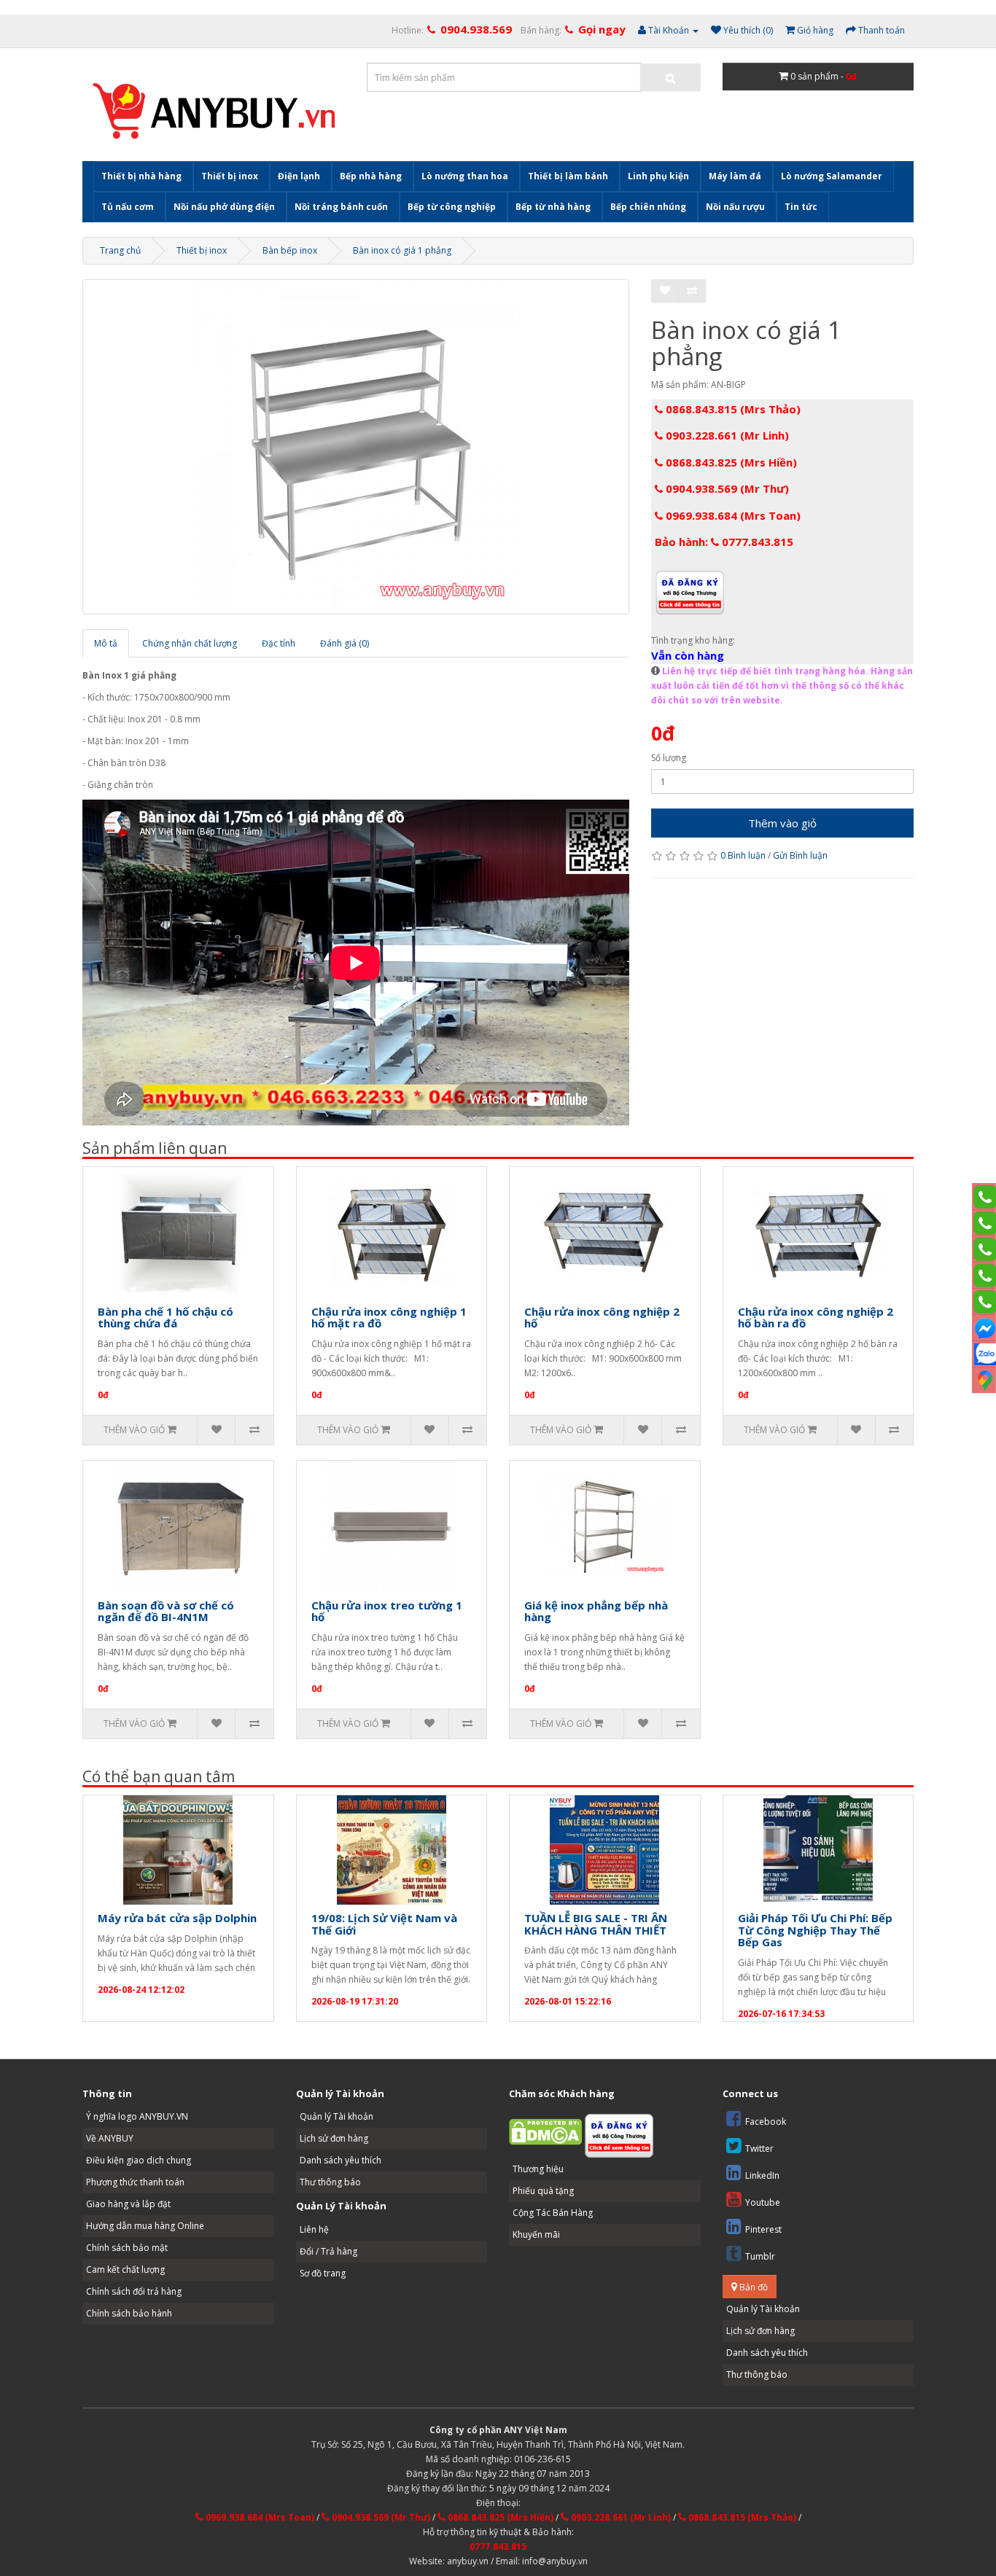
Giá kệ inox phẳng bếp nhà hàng (596, 1611)
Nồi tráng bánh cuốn (341, 207)
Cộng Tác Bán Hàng (553, 2213)
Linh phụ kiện (658, 176)
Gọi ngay (602, 29)
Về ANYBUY (110, 2138)
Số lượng (669, 758)
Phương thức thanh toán (135, 2182)
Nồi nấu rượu (735, 207)
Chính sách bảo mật (127, 2248)
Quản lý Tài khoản (336, 2116)
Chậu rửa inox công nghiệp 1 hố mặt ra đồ (389, 1318)
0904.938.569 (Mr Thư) (726, 488)
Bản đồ (752, 2287)
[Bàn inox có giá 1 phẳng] (356, 447)
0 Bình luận (743, 855)
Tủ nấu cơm (128, 207)
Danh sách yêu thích (341, 2160)
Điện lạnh (299, 176)
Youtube (763, 2202)
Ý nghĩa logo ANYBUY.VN (137, 2116)
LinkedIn (762, 2175)
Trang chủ (120, 250)
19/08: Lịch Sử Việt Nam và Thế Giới (384, 1924)
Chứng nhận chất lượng (190, 643)
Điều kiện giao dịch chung (139, 2160)
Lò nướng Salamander (832, 176)
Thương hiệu (538, 2169)
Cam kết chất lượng (125, 2269)
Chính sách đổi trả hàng (134, 2291)
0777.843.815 (498, 2546)
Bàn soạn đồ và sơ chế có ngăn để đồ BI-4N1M (166, 1611)
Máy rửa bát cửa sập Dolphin (177, 1918)
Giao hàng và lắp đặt (128, 2204)
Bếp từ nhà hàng (553, 207)
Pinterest (763, 2229)
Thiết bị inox (230, 176)
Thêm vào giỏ (782, 823)
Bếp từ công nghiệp (452, 207)
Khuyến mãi (536, 2235)
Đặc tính (279, 643)
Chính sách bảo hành (129, 2313)
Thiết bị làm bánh (568, 176)
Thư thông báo (330, 2182)
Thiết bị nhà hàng (141, 176)
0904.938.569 (476, 29)
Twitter (759, 2148)
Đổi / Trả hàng (328, 2251)
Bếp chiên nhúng (648, 207)
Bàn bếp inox (290, 250)
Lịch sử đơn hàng (334, 2138)
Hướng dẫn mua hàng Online (145, 2226)
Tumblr (760, 2256)
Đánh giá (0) (345, 643)
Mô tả (106, 643)
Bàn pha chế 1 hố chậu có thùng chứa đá (166, 1318)
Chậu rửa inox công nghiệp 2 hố (602, 1318)
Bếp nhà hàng (371, 176)
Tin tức (801, 207)
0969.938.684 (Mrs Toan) (732, 515)
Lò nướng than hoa (465, 176)
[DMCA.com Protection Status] (545, 2132)
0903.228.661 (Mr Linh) (726, 435)
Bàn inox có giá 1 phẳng (402, 250)
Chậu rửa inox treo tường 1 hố (387, 1611)
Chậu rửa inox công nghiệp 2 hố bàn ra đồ (816, 1318)
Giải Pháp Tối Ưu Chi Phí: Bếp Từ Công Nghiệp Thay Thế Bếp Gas (815, 1930)
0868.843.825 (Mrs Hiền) (730, 462)
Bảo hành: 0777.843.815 (724, 542)
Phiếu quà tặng (543, 2191)
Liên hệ (314, 2229)
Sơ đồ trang (323, 2273)
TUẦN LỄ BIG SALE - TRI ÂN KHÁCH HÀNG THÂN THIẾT (596, 1924)
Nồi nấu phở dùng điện (224, 207)
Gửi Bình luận (800, 855)
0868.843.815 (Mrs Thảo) (732, 409)
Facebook (766, 2122)
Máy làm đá (735, 176)
